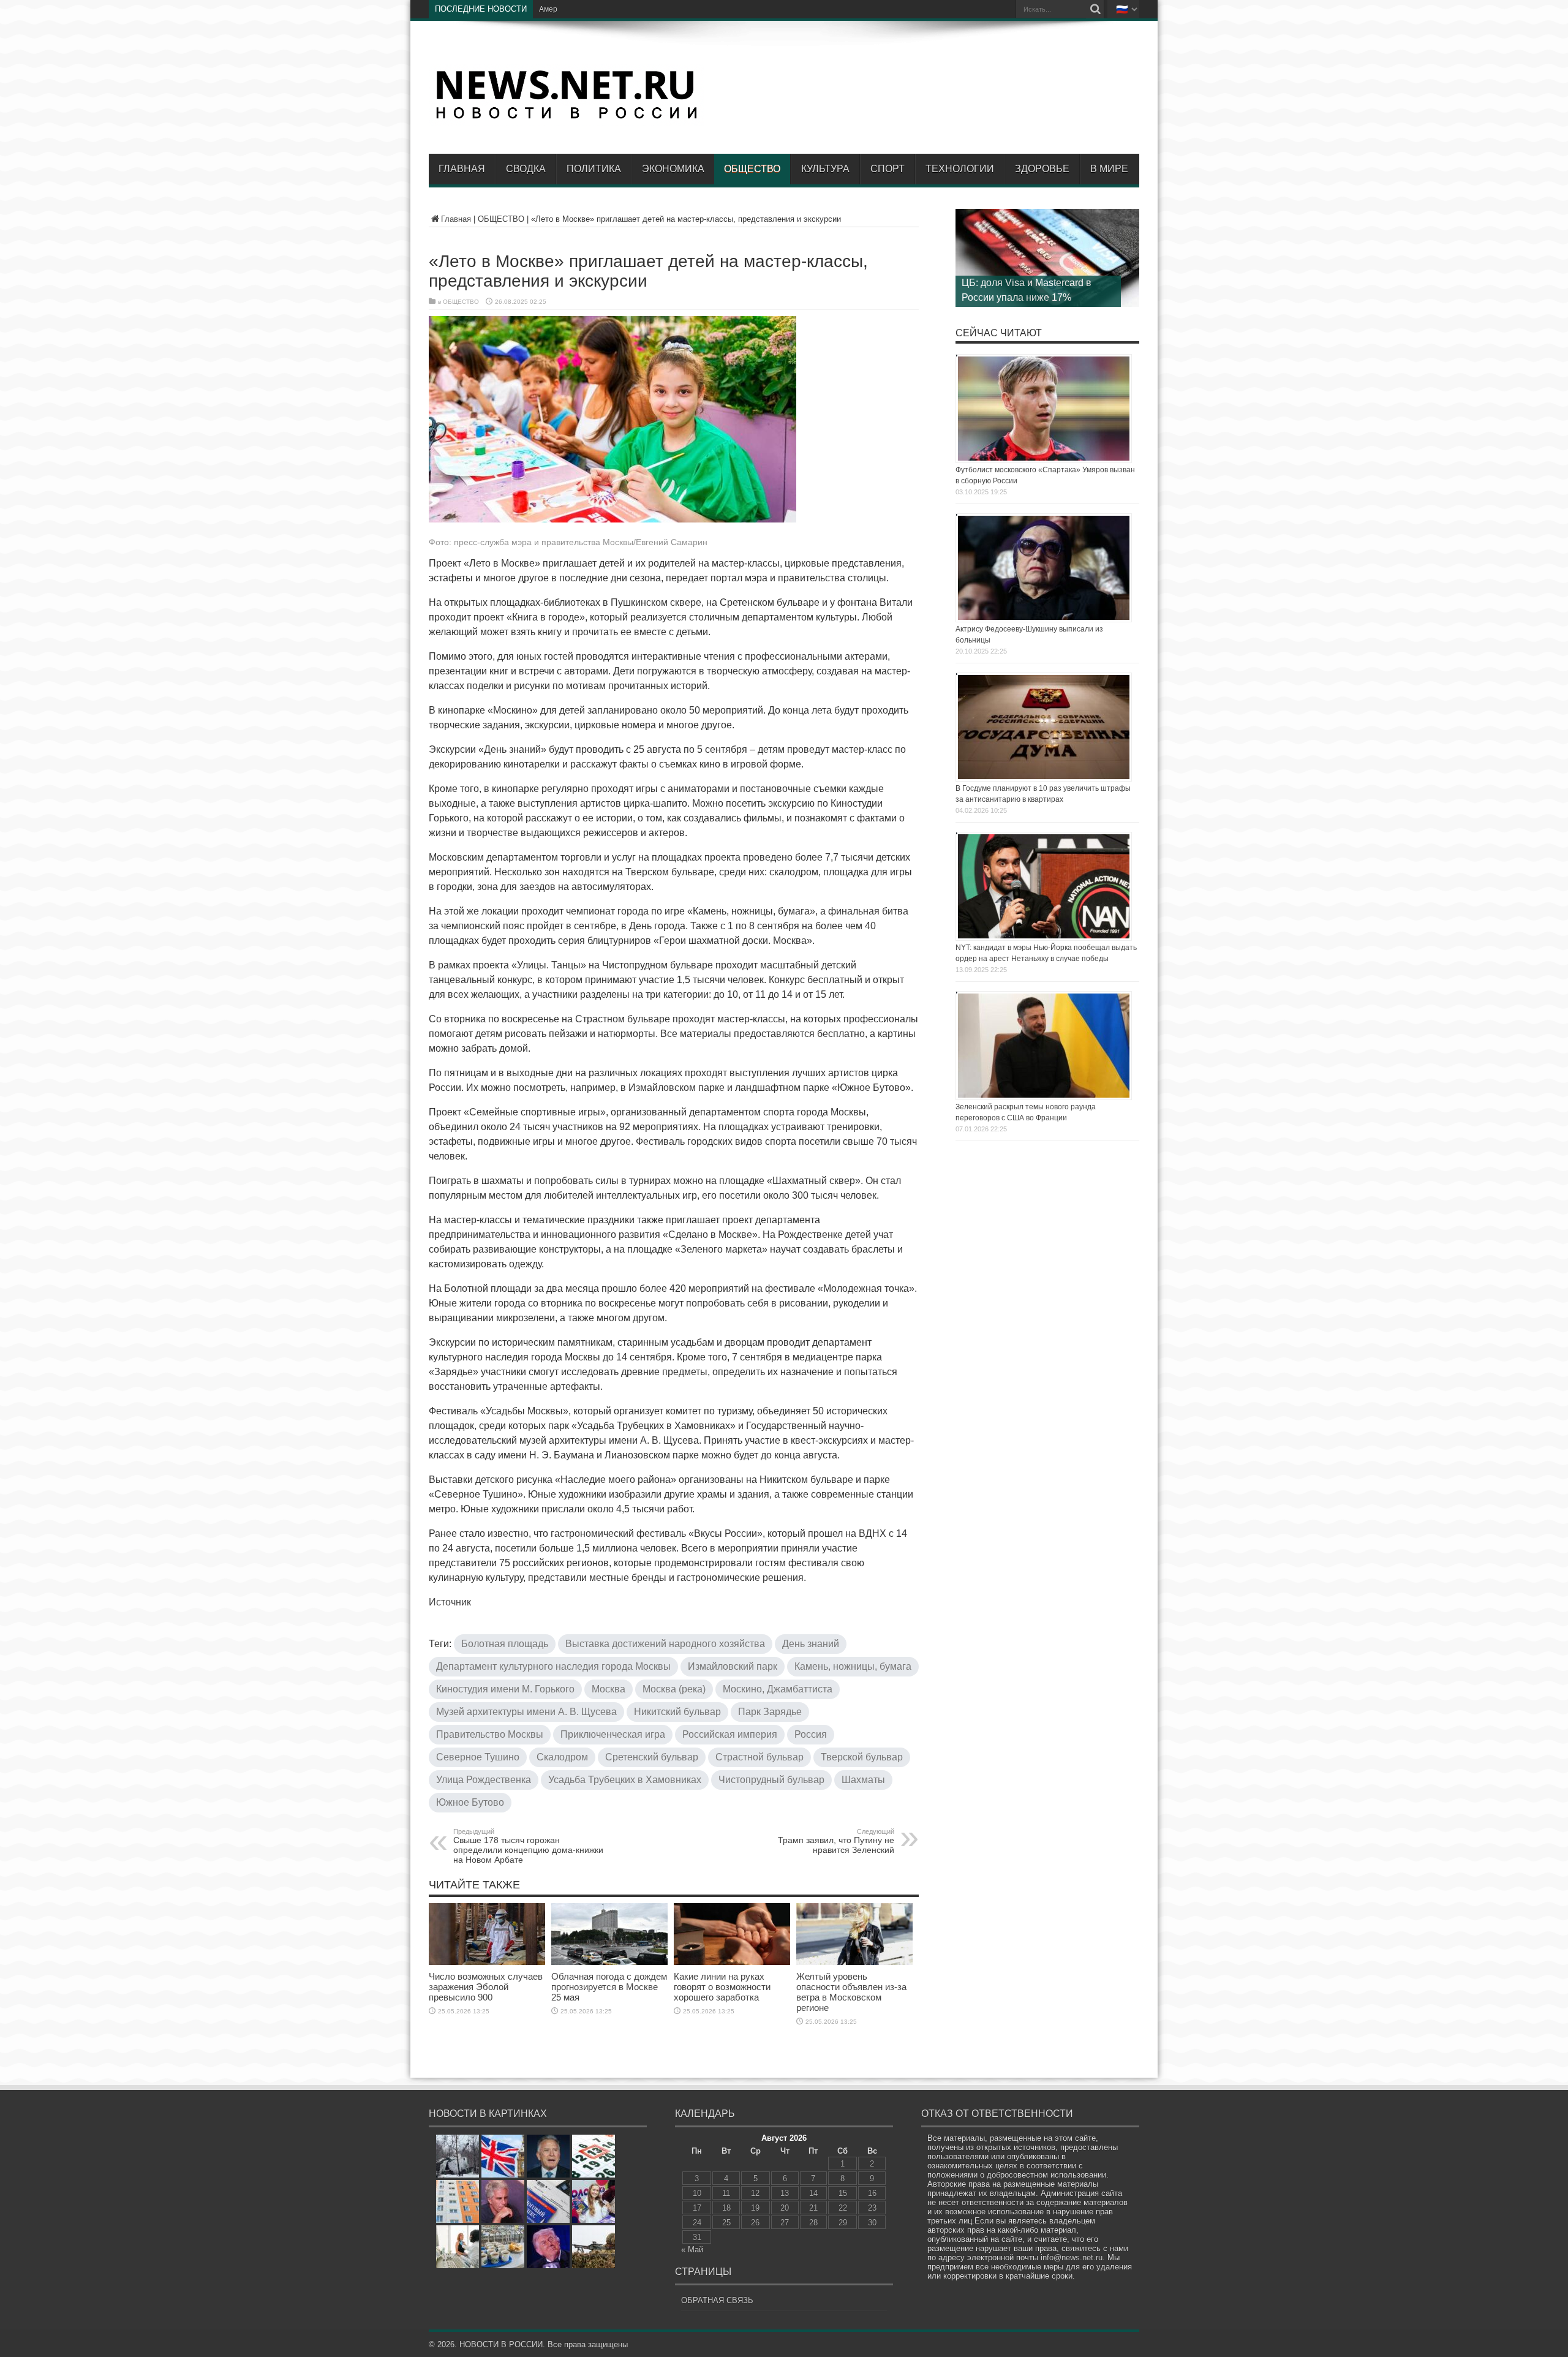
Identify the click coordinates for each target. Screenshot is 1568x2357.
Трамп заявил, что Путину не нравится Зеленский (836, 1841)
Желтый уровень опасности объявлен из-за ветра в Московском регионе (851, 1992)
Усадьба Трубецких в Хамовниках (625, 1780)
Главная (462, 169)
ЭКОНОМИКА (673, 169)
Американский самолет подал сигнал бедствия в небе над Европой (656, 9)
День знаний (811, 1644)
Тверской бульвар (862, 1757)
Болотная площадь (505, 1644)
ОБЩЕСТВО (752, 169)
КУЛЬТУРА (825, 169)
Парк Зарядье (770, 1712)
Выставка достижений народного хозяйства (665, 1644)
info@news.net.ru (1072, 2257)
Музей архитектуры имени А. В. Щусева (526, 1712)
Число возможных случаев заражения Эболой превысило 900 (486, 1987)
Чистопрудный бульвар (771, 1780)
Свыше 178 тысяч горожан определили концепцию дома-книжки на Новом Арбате (528, 1846)
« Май (692, 2250)
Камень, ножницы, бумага (853, 1666)
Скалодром (562, 1757)
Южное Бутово (470, 1802)
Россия (811, 1734)
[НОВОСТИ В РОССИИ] (567, 117)
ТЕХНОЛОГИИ (960, 169)
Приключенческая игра (613, 1734)
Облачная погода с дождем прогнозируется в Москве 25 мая (609, 1987)
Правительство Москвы (490, 1734)
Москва (609, 1689)
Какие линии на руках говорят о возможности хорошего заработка (722, 1987)
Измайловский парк (733, 1666)
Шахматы (863, 1780)
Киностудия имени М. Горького (505, 1689)
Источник (450, 1602)
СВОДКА (526, 169)
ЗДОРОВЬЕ (1042, 169)
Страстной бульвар (759, 1757)
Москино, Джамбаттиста (778, 1689)
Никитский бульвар (677, 1712)
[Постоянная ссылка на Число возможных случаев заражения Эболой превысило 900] (487, 1962)
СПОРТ (888, 169)
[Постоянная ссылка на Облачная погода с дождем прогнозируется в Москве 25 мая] (609, 1962)
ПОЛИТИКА (594, 169)
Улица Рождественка (484, 1780)
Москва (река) (674, 1689)
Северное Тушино (478, 1757)
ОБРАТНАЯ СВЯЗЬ (717, 2300)
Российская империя (730, 1734)
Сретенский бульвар (652, 1757)
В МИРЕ (1109, 169)
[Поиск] (1095, 9)
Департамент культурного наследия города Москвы (553, 1666)
